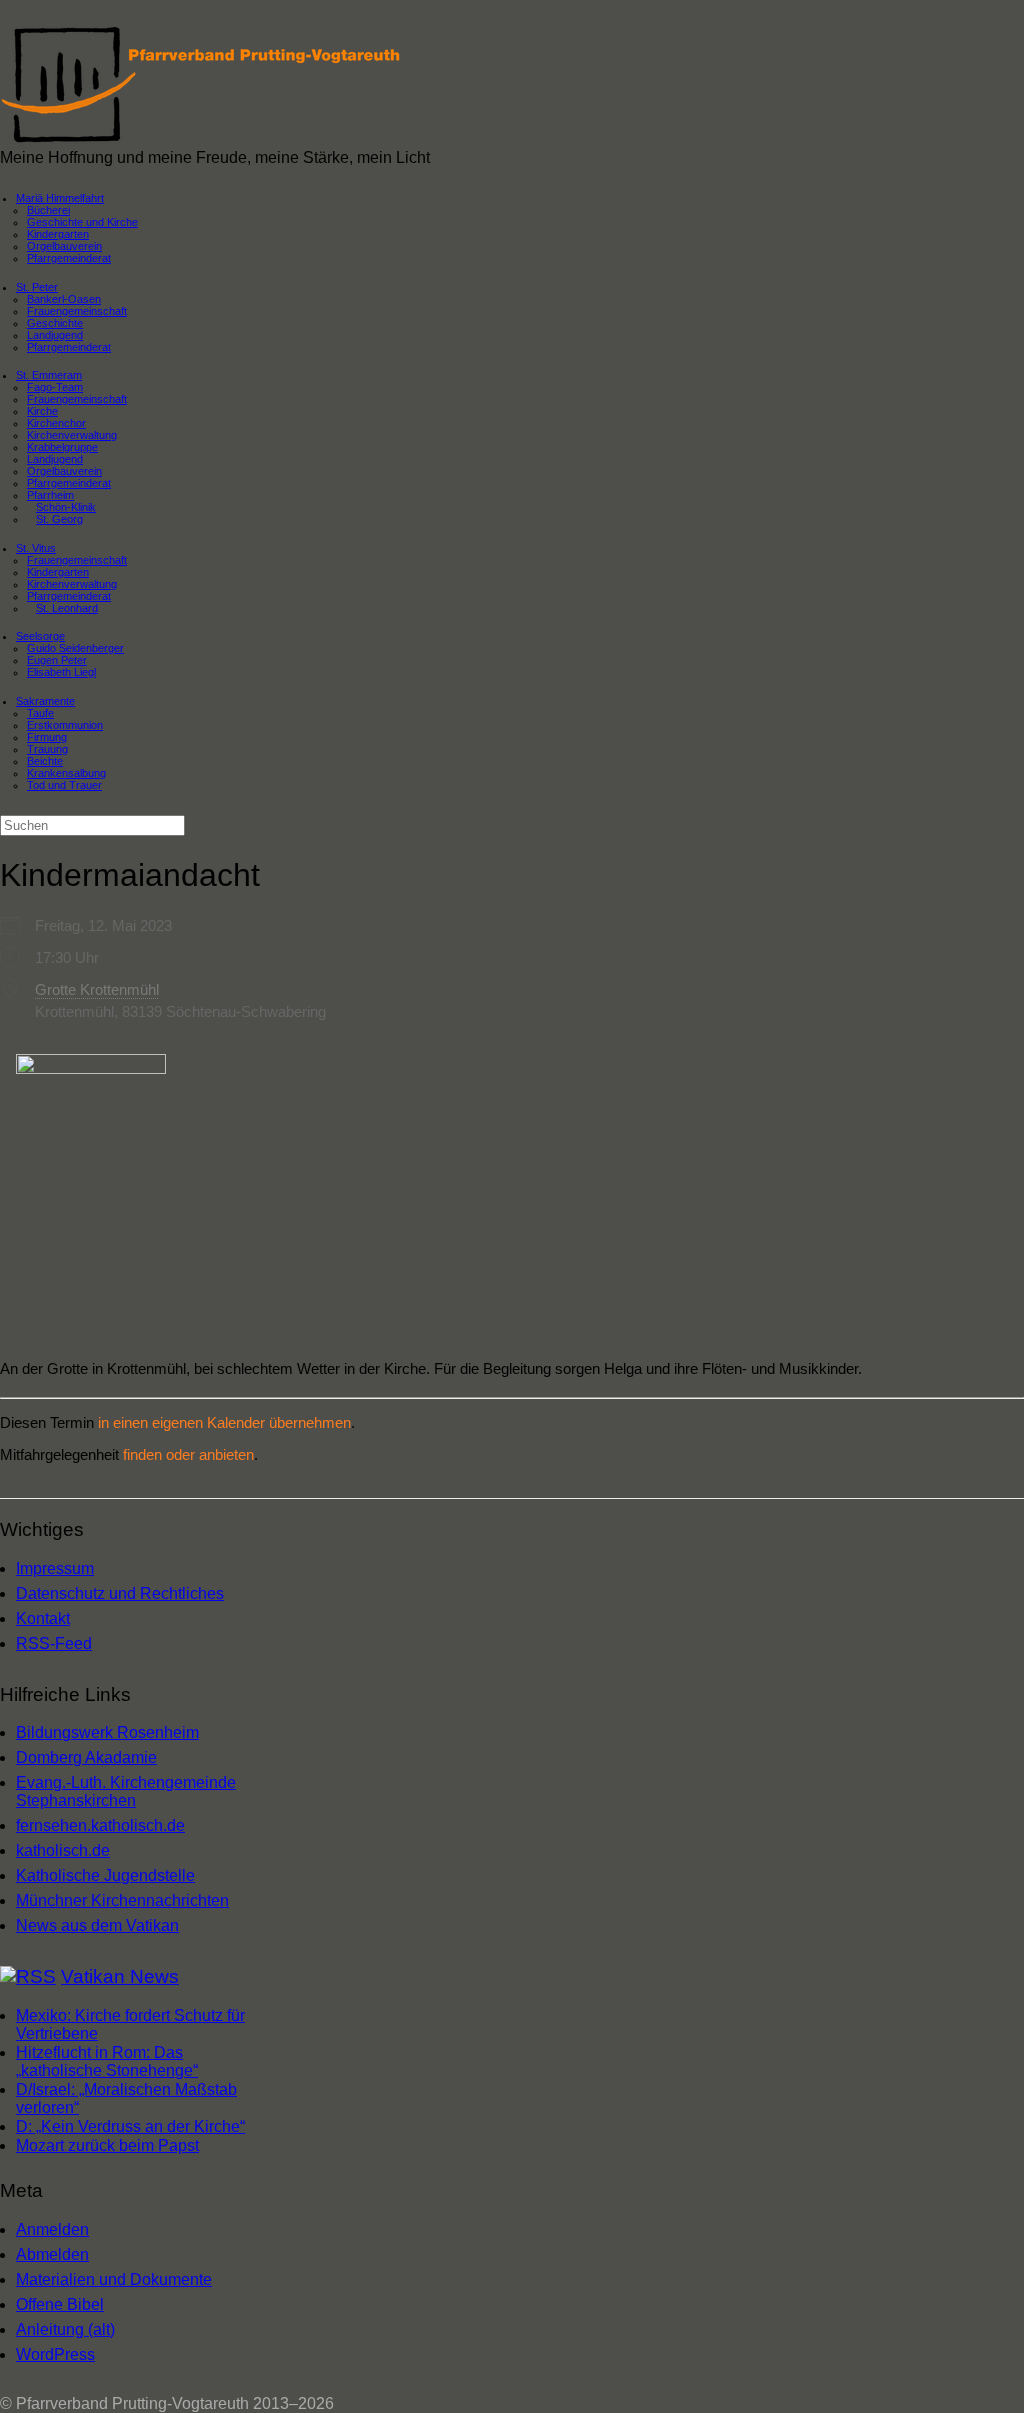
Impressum (55, 1568)
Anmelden (52, 2229)
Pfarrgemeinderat (69, 258)
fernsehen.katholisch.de (100, 1825)
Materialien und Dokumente (114, 2279)
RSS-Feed (54, 1643)
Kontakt (43, 1618)
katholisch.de (63, 1850)
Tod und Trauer (64, 785)
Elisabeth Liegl (61, 672)
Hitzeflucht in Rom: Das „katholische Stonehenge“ (107, 2061)
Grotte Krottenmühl (97, 989)
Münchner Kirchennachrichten (122, 1900)
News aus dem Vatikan (97, 1925)
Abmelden (52, 2254)
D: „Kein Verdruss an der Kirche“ (130, 2126)
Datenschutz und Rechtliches (120, 1593)
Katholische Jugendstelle (105, 1875)
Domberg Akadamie (86, 1757)
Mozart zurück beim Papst (107, 2145)
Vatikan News (120, 1976)
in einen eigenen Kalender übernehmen (224, 1422)
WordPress (55, 2354)
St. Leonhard (67, 608)
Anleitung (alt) (65, 2329)
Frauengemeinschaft (77, 399)
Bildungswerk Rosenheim (107, 1732)
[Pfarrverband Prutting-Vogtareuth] (202, 139)
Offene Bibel (60, 2304)
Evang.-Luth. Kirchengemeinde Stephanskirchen (126, 1791)
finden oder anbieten (188, 1454)
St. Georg (59, 519)
